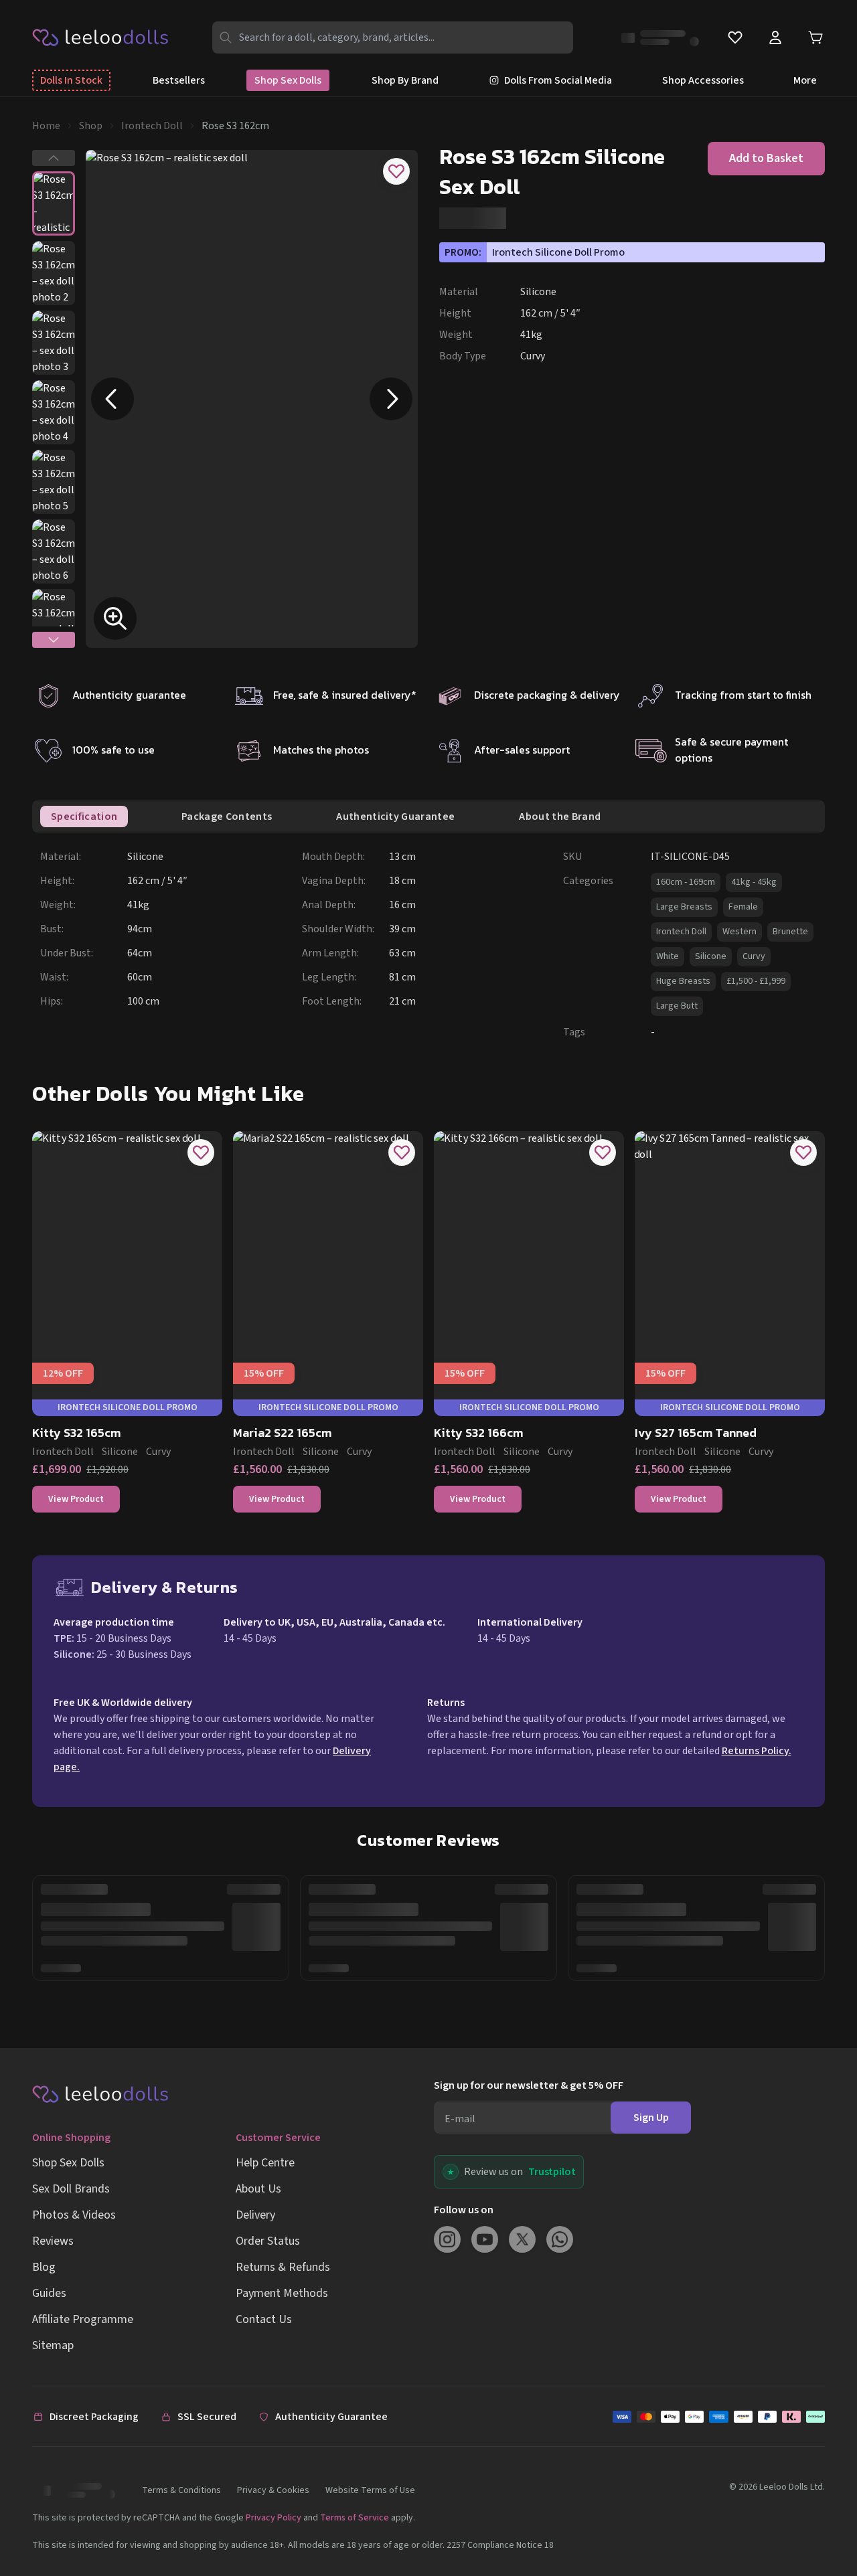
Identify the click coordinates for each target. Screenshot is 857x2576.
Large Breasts (684, 907)
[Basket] (815, 38)
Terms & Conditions (181, 2490)
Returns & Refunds (283, 2267)
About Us (258, 2189)
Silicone (711, 956)
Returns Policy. (757, 1751)
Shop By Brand (405, 80)
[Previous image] (112, 399)
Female (743, 907)
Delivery (255, 2215)
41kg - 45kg (754, 882)
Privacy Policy (274, 2518)
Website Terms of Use (370, 2490)
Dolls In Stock (71, 80)
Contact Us (264, 2319)
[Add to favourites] (396, 171)
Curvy (754, 956)
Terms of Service (355, 2518)
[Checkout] (719, 2417)
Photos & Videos (74, 2215)
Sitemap (53, 2345)
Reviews (53, 2241)
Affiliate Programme (83, 2319)
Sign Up (651, 2118)
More (805, 80)
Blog (44, 2267)
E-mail (460, 2119)
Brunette (790, 932)
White (668, 956)
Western (739, 932)
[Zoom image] (115, 618)
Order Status (268, 2241)
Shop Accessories (703, 80)
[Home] (101, 37)
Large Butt (677, 1006)
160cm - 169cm (686, 882)
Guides (49, 2293)
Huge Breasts (683, 981)
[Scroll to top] (822, 2521)
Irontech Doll (152, 126)
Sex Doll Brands (71, 2189)
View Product (76, 1499)
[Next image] (391, 399)
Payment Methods (282, 2293)
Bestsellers (179, 80)
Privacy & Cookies (273, 2490)
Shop (91, 126)
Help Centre (265, 2163)
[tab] (84, 817)
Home (46, 126)
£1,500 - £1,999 (756, 981)
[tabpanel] (433, 944)
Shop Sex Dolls (288, 80)
